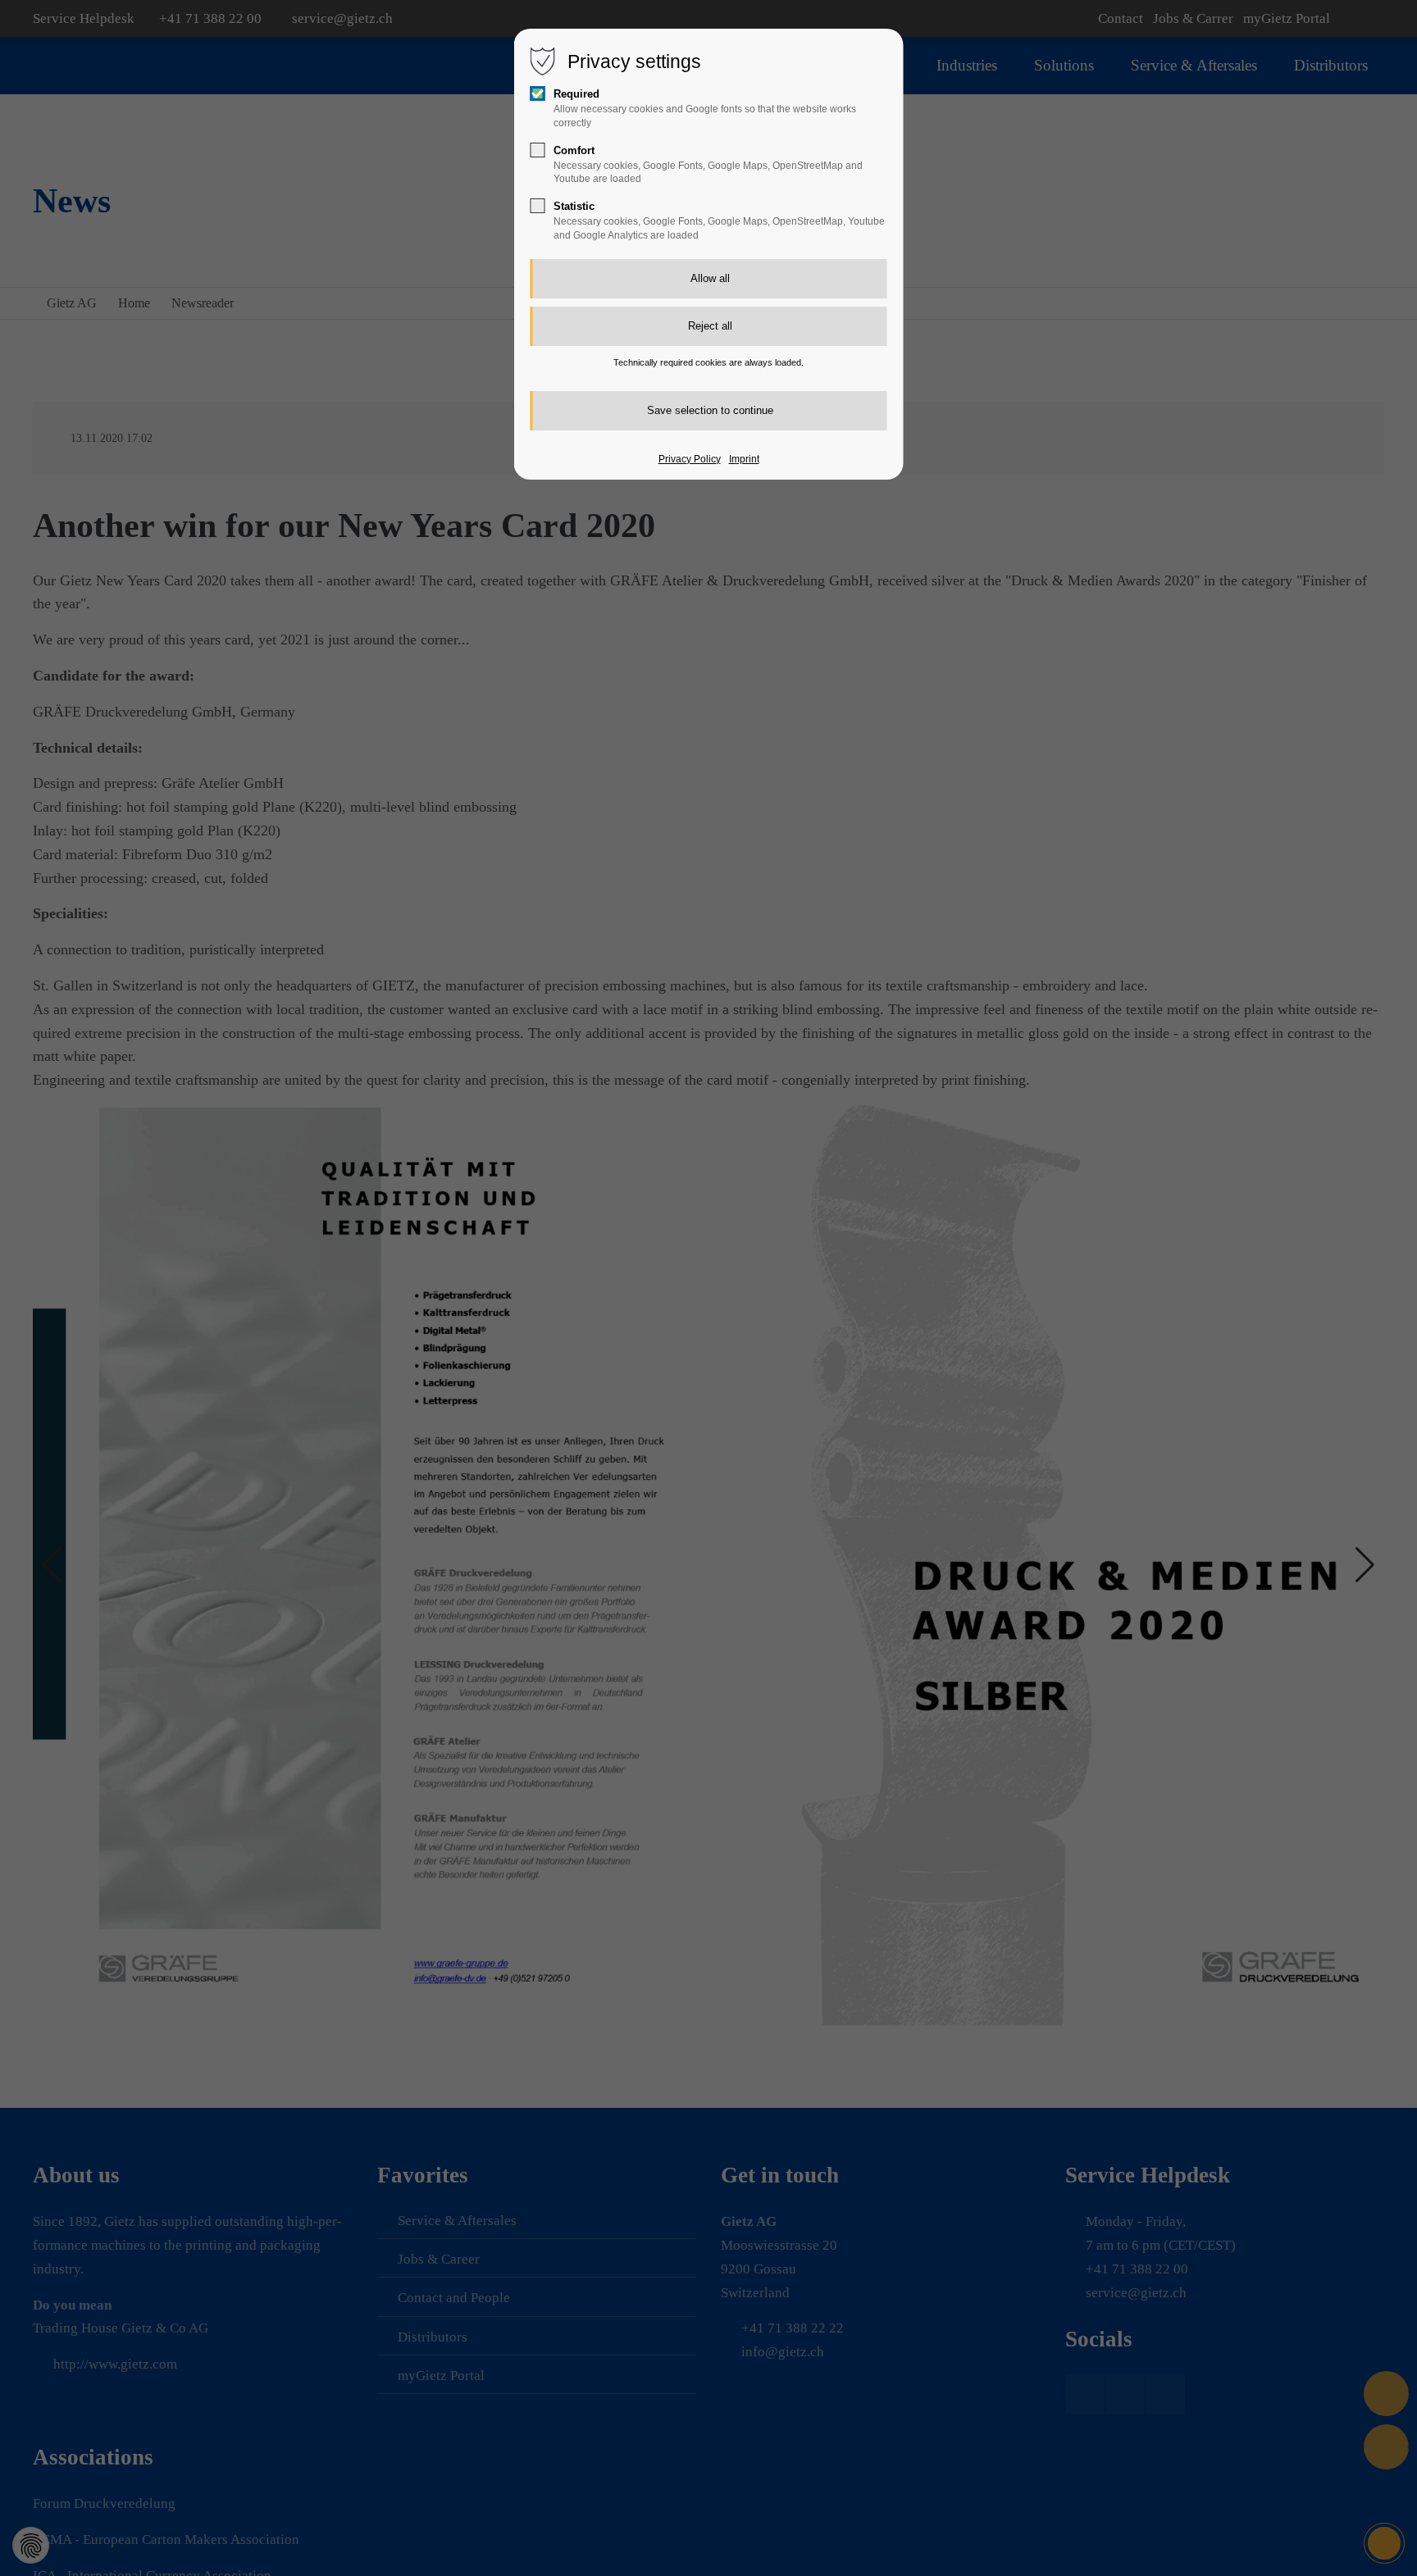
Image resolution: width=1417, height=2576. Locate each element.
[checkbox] (538, 93)
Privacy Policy (690, 459)
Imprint (744, 459)
